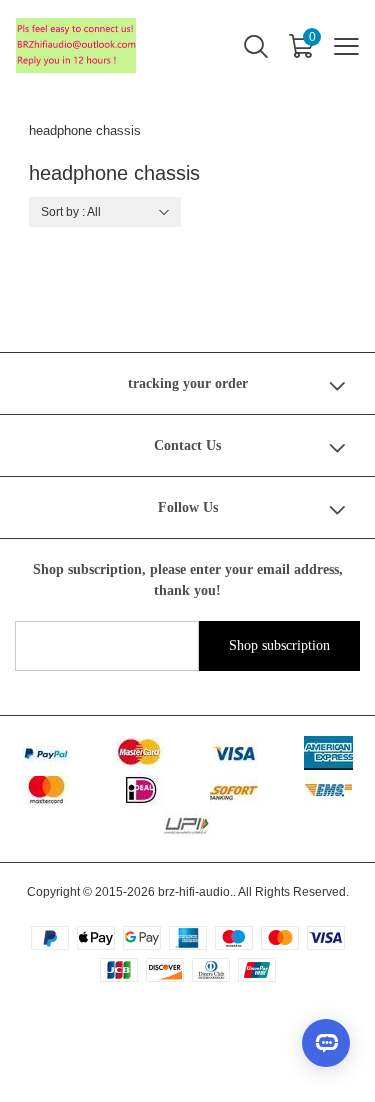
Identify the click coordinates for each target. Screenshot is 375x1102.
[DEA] (140, 790)
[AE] (328, 753)
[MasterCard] (46, 790)
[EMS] (328, 790)
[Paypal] (46, 753)
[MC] (140, 753)
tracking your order (188, 383)
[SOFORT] (234, 791)
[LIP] (187, 824)
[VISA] (234, 753)
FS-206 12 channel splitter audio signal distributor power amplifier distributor (217, 1045)
